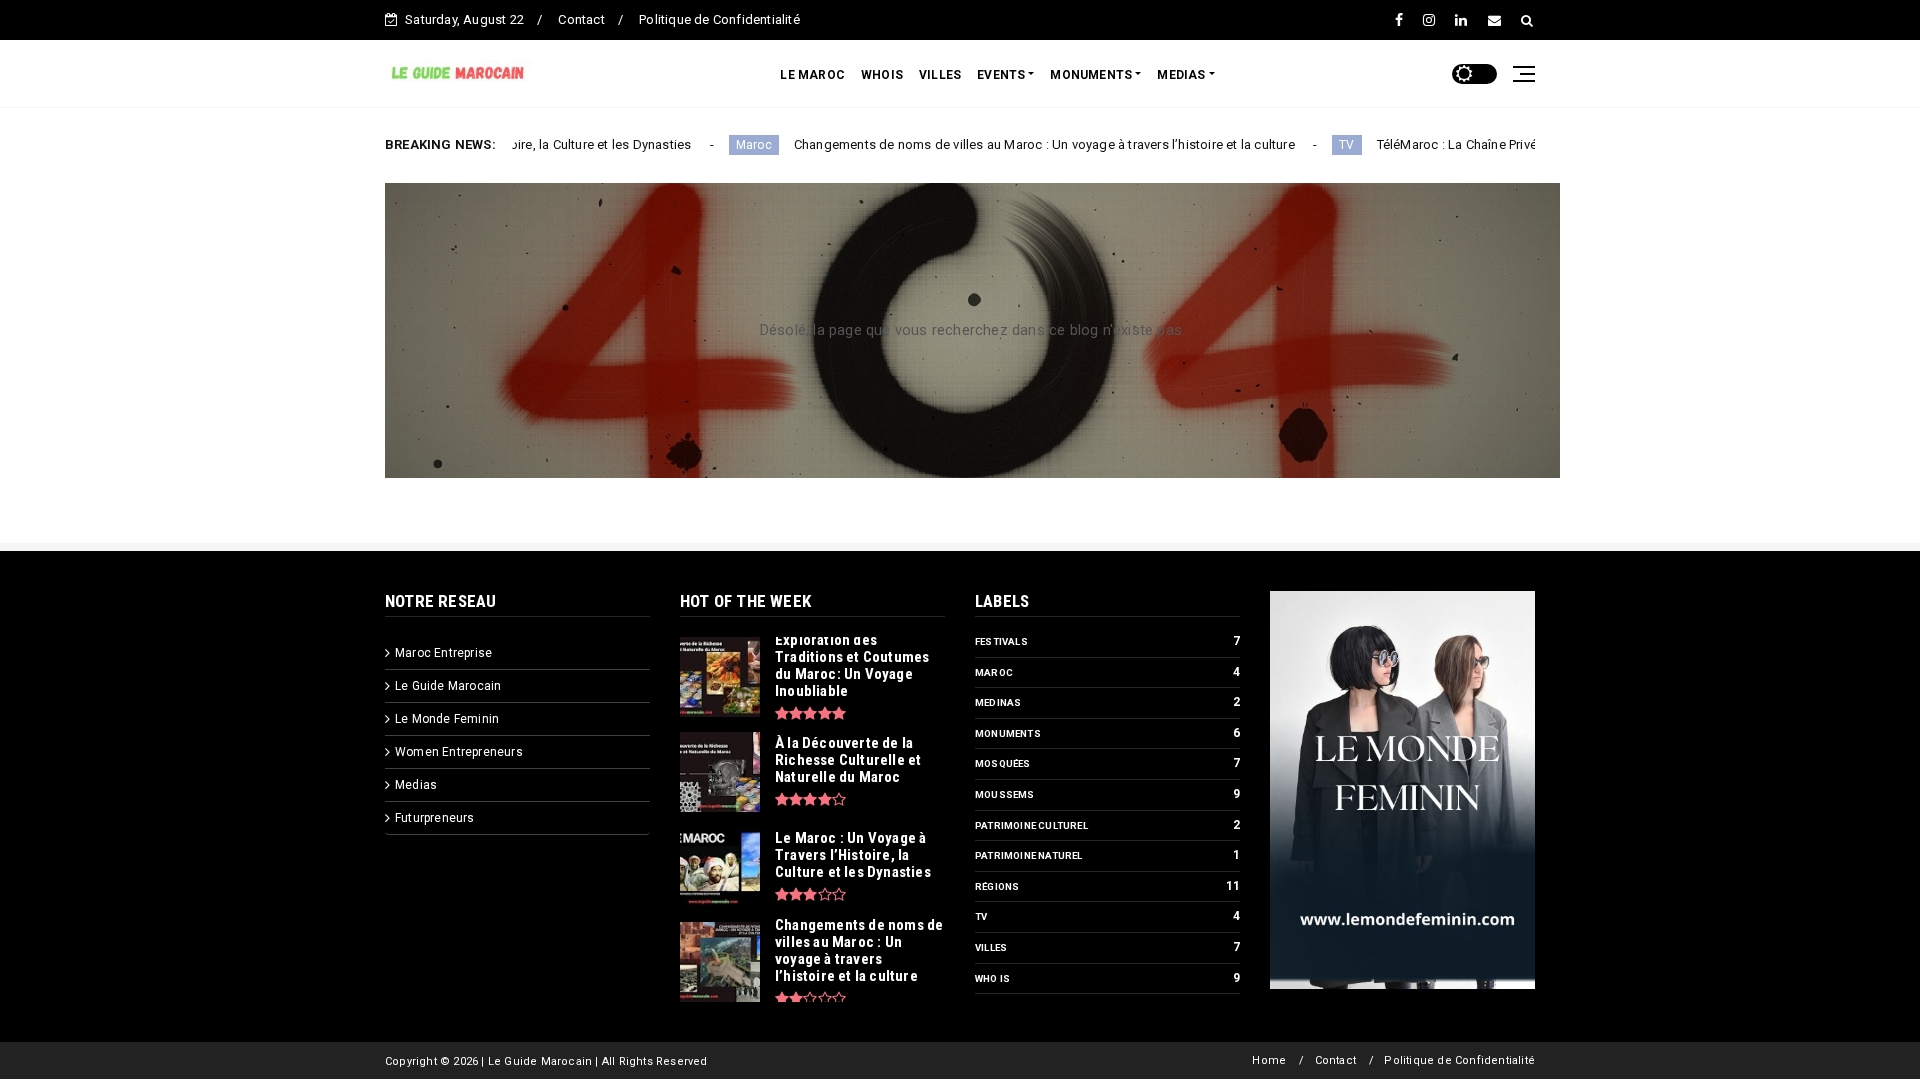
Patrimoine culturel (1031, 825)
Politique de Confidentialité (719, 19)
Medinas (998, 702)
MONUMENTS (1091, 75)
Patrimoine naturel (1029, 855)
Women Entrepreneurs (459, 752)
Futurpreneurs (435, 818)
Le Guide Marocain (448, 686)
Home (1269, 1060)
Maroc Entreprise (443, 653)
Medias (416, 785)
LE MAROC (812, 75)
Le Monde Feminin (447, 719)
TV (1288, 145)
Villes (991, 947)
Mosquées (1003, 763)
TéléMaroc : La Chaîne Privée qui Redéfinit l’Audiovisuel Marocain (1510, 144)
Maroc (695, 145)
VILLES (940, 75)
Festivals (1001, 641)
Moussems (1005, 794)
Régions (997, 886)
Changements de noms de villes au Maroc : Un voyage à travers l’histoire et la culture (985, 144)
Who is (992, 978)
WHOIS (882, 75)
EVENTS (1001, 75)
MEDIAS (1181, 75)
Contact (581, 19)
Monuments (1008, 733)
